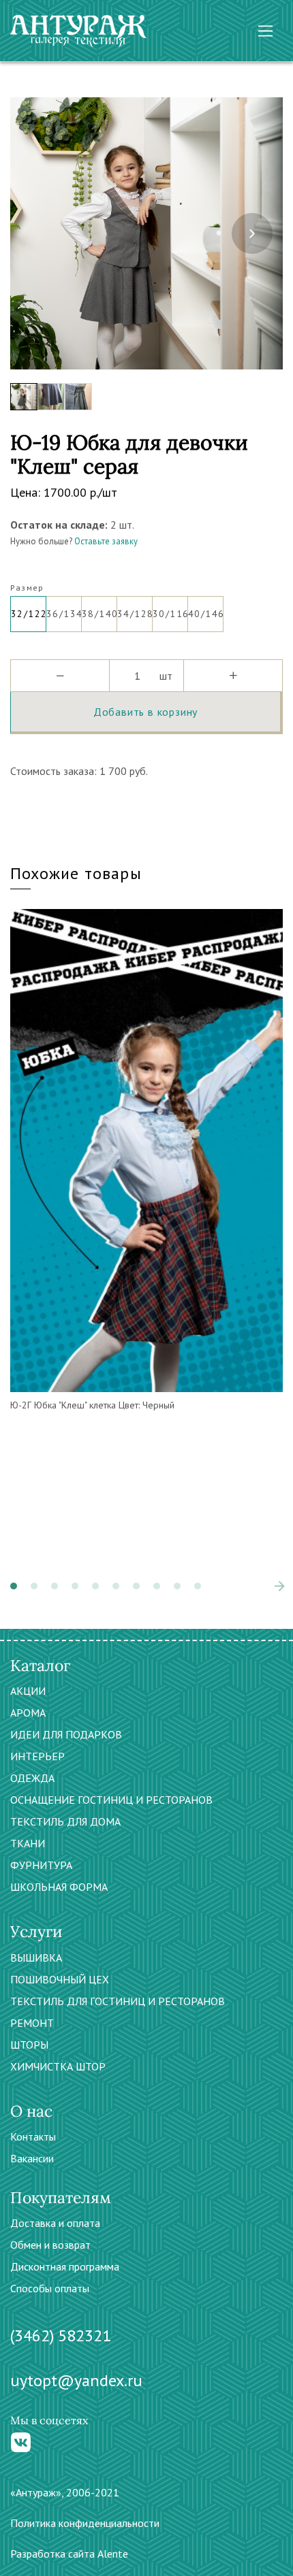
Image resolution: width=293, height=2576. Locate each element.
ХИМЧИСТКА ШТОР (58, 2066)
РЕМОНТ (32, 2023)
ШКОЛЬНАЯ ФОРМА (59, 1887)
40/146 (206, 614)
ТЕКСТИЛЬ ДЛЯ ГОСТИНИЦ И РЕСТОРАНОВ (118, 2001)
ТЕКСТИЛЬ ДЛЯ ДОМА (65, 1821)
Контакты (33, 2136)
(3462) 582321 (61, 2335)
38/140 (99, 614)
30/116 (170, 614)
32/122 (29, 614)
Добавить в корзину (145, 712)
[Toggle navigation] (265, 31)
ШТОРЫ (29, 2045)
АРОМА (28, 1713)
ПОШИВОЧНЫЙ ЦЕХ (60, 1979)
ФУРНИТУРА (41, 1865)
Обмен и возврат (50, 2245)
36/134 (64, 614)
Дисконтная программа (65, 2266)
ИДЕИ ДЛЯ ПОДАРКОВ (66, 1734)
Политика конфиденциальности (85, 2523)
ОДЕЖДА (32, 1778)
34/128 (135, 614)
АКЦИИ (28, 1691)
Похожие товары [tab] (76, 873)
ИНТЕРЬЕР (37, 1756)
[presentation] (41, 233)
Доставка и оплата (55, 2223)
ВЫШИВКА (36, 1958)
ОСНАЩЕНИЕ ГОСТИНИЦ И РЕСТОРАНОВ (111, 1800)
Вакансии (32, 2158)
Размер (27, 588)
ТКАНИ (28, 1843)
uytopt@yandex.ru (76, 2380)
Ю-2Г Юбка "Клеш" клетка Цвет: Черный (92, 1405)
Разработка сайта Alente (69, 2554)
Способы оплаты (50, 2288)
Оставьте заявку (106, 541)
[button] (14, 1586)
